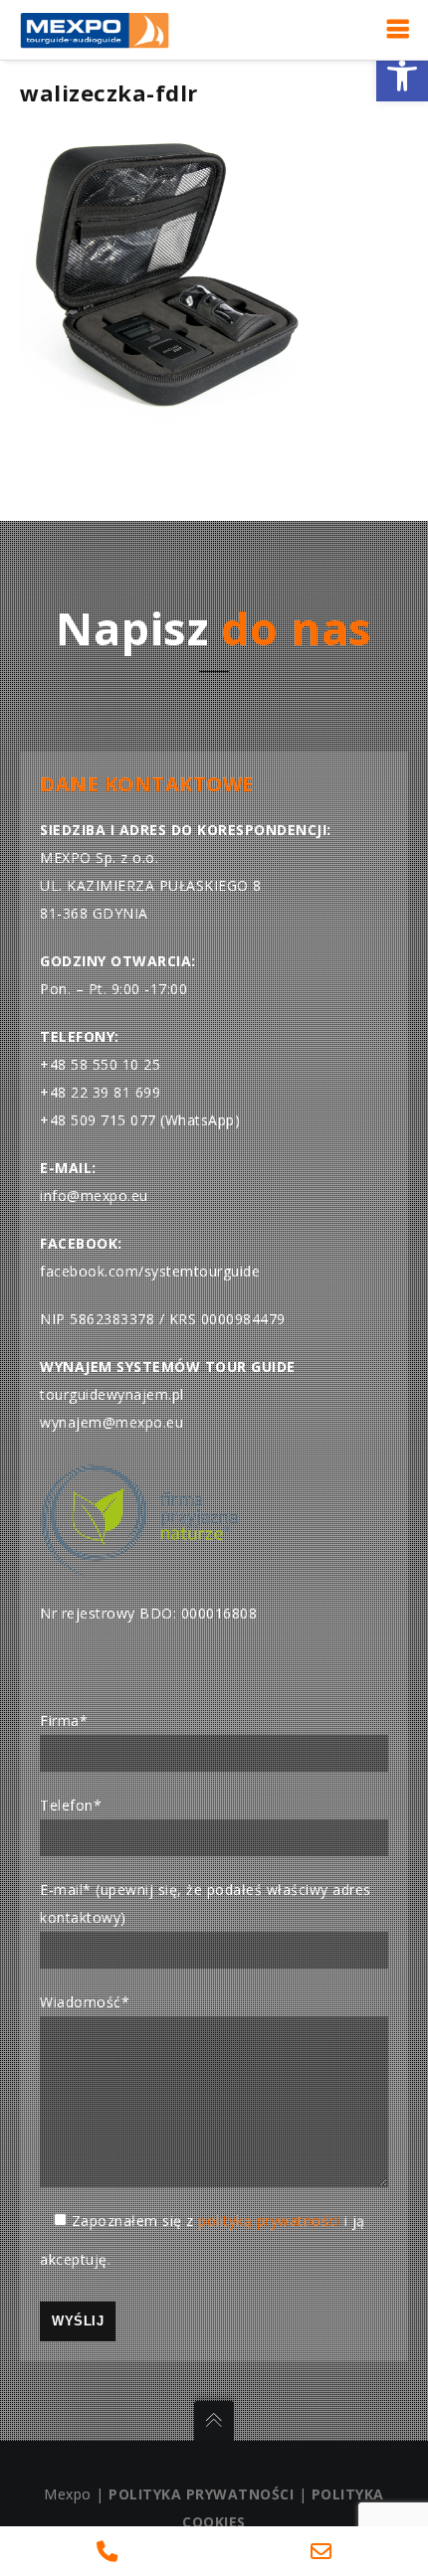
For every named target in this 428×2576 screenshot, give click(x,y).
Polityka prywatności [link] (201, 2494)
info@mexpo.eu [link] (94, 1196)
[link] (402, 76)
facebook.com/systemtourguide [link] (150, 1271)
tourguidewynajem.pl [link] (112, 1394)
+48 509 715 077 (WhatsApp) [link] (140, 1120)
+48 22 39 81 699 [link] (100, 1092)
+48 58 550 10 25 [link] (100, 1064)
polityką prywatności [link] (269, 2221)
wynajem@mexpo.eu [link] (111, 1422)
